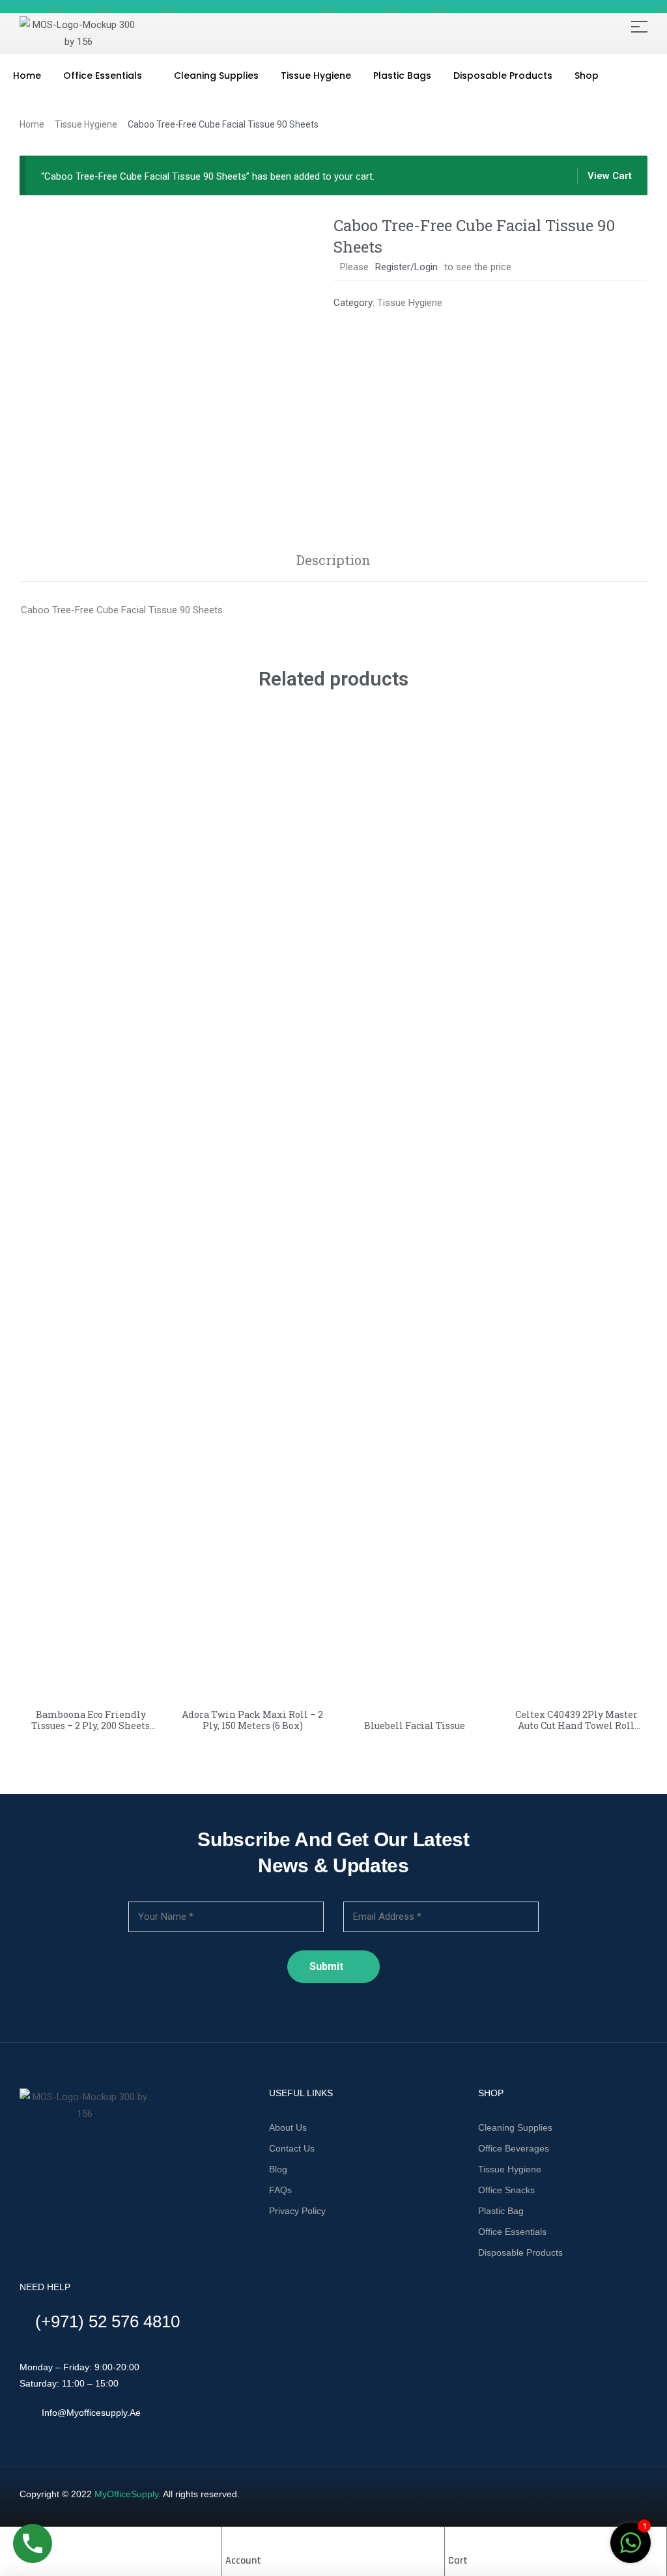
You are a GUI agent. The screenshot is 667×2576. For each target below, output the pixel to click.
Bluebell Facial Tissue (415, 1725)
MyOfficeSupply (126, 2494)
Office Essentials (512, 2232)
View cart (610, 176)
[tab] (333, 560)
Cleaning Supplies (515, 2127)
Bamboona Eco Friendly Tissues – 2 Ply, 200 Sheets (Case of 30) (91, 1725)
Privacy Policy (297, 2211)
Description (333, 560)
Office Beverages (514, 2148)
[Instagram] (66, 2152)
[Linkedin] (89, 2152)
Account (243, 2561)
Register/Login (406, 267)
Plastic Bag (501, 2211)
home (32, 124)
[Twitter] (44, 2152)
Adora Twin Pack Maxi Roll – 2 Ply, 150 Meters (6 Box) (252, 1720)
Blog (278, 2169)
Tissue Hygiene (86, 124)
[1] (631, 2550)
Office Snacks (506, 2190)
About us (288, 2127)
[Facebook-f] (22, 2152)
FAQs (280, 2190)
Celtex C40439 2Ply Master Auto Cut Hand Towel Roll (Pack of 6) (576, 1725)
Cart (458, 2561)
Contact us (292, 2148)
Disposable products (520, 2252)
